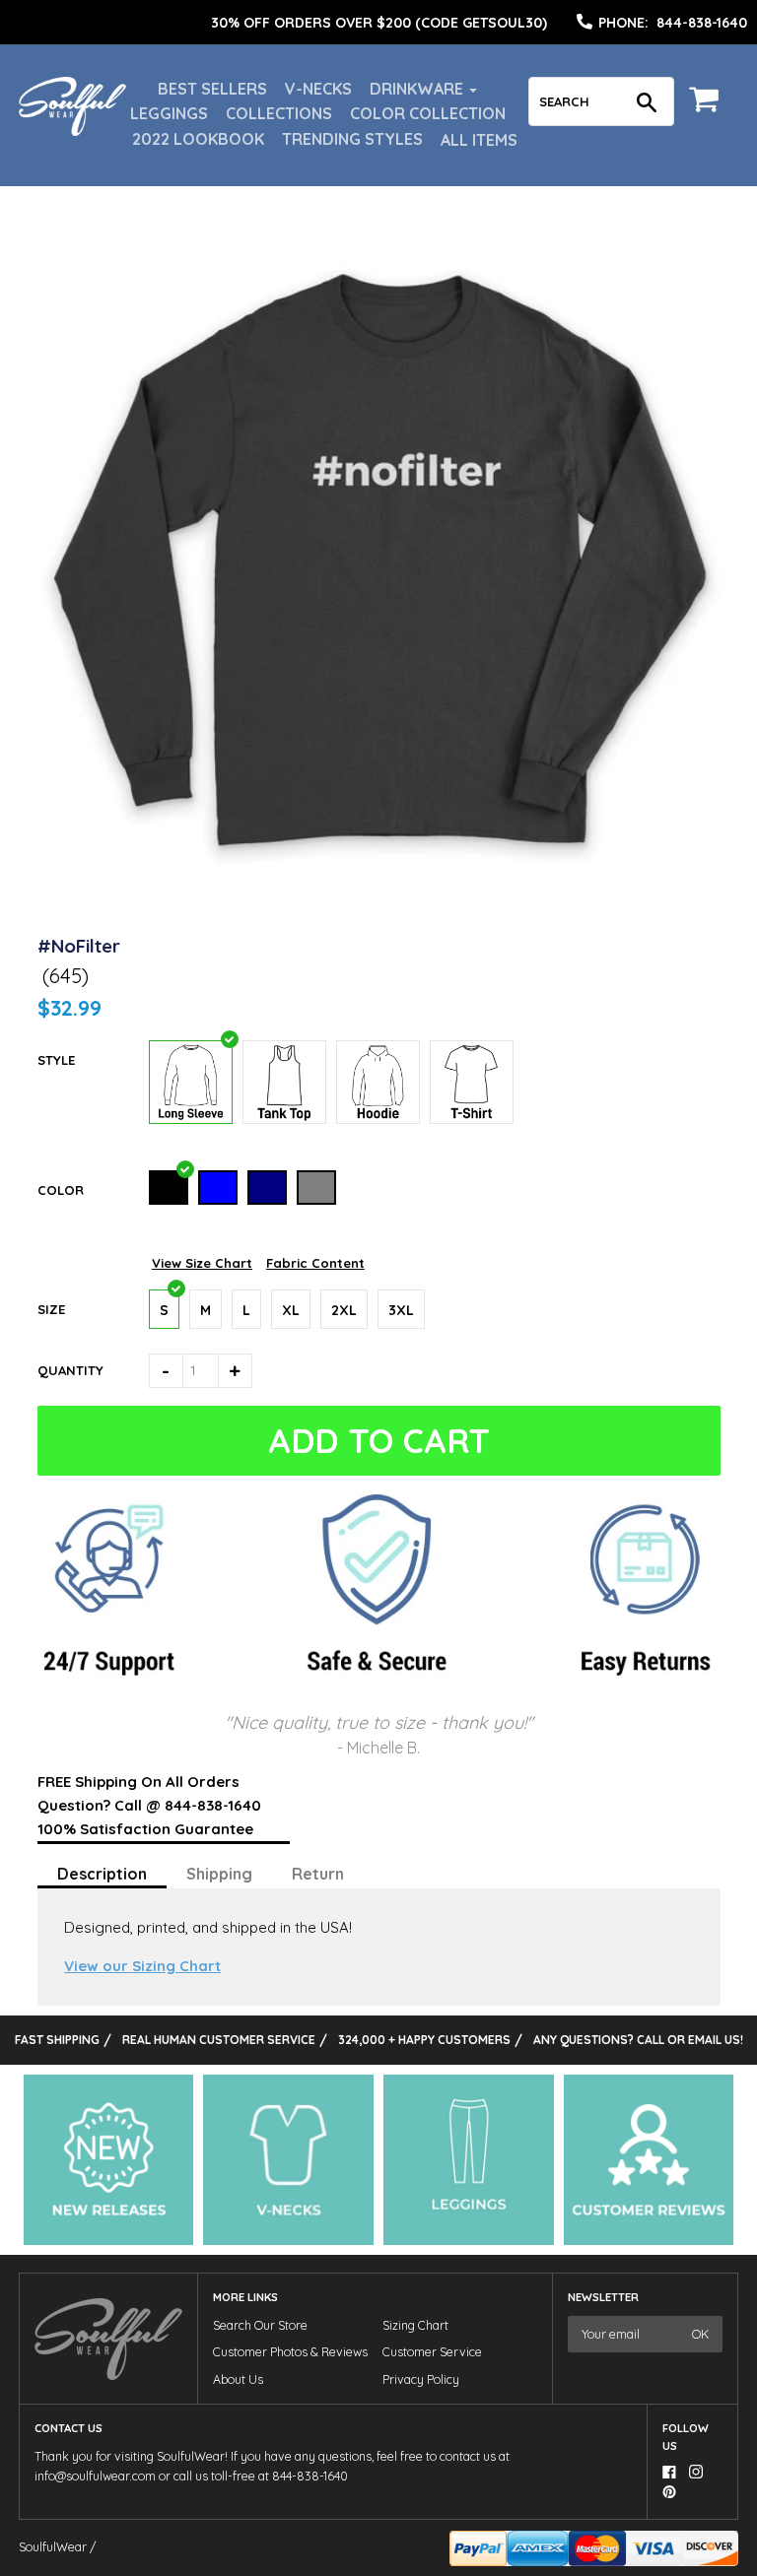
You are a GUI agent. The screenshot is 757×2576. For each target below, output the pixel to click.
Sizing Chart (415, 2325)
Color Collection (428, 113)
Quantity (70, 1370)
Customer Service (432, 2352)
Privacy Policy (421, 2379)
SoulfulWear (53, 2547)
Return (318, 1874)
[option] (378, 23)
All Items (479, 140)
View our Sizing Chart (142, 1966)
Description (102, 1874)
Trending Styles (352, 139)
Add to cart (379, 1441)
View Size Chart (202, 1263)
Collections (279, 113)
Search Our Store (260, 2325)
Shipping (219, 1874)
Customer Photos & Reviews (290, 2352)
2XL (344, 1310)
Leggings (169, 113)
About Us (238, 2379)
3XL (401, 1310)
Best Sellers (212, 89)
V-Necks (318, 89)
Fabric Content (315, 1263)
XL (291, 1310)
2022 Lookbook (198, 139)
